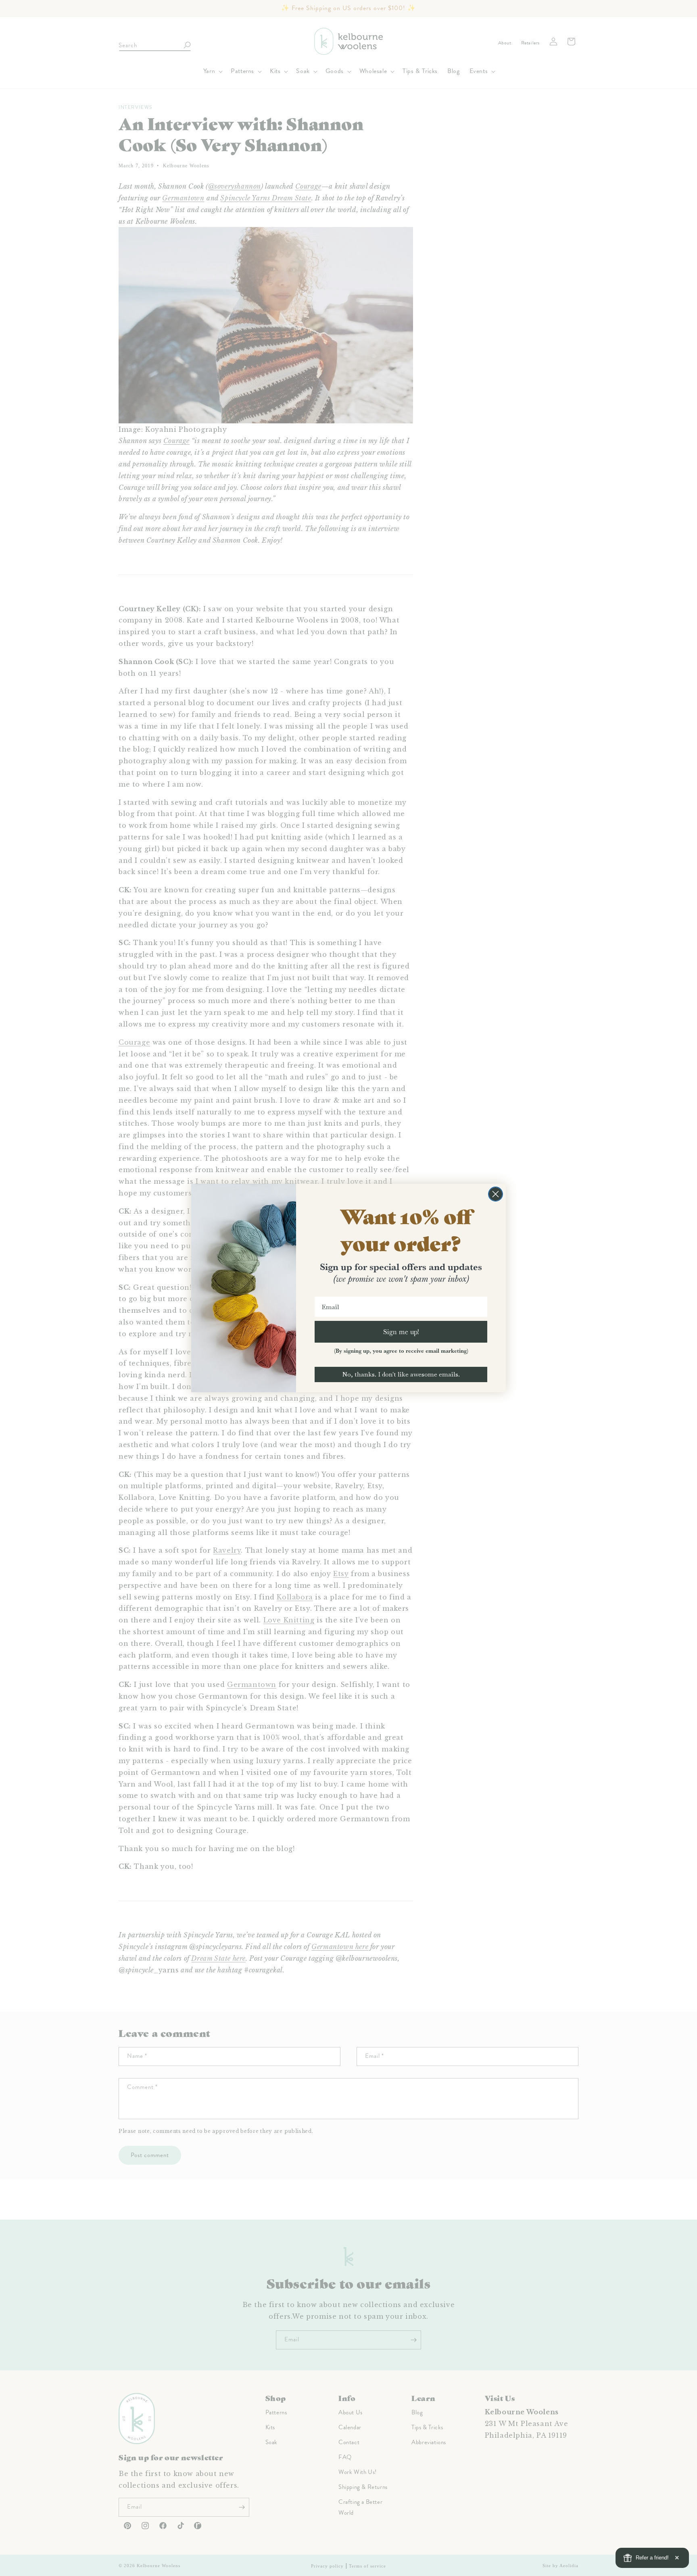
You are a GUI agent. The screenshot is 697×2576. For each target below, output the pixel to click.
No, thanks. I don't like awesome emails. (401, 1374)
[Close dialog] (496, 1194)
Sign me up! (401, 1332)
